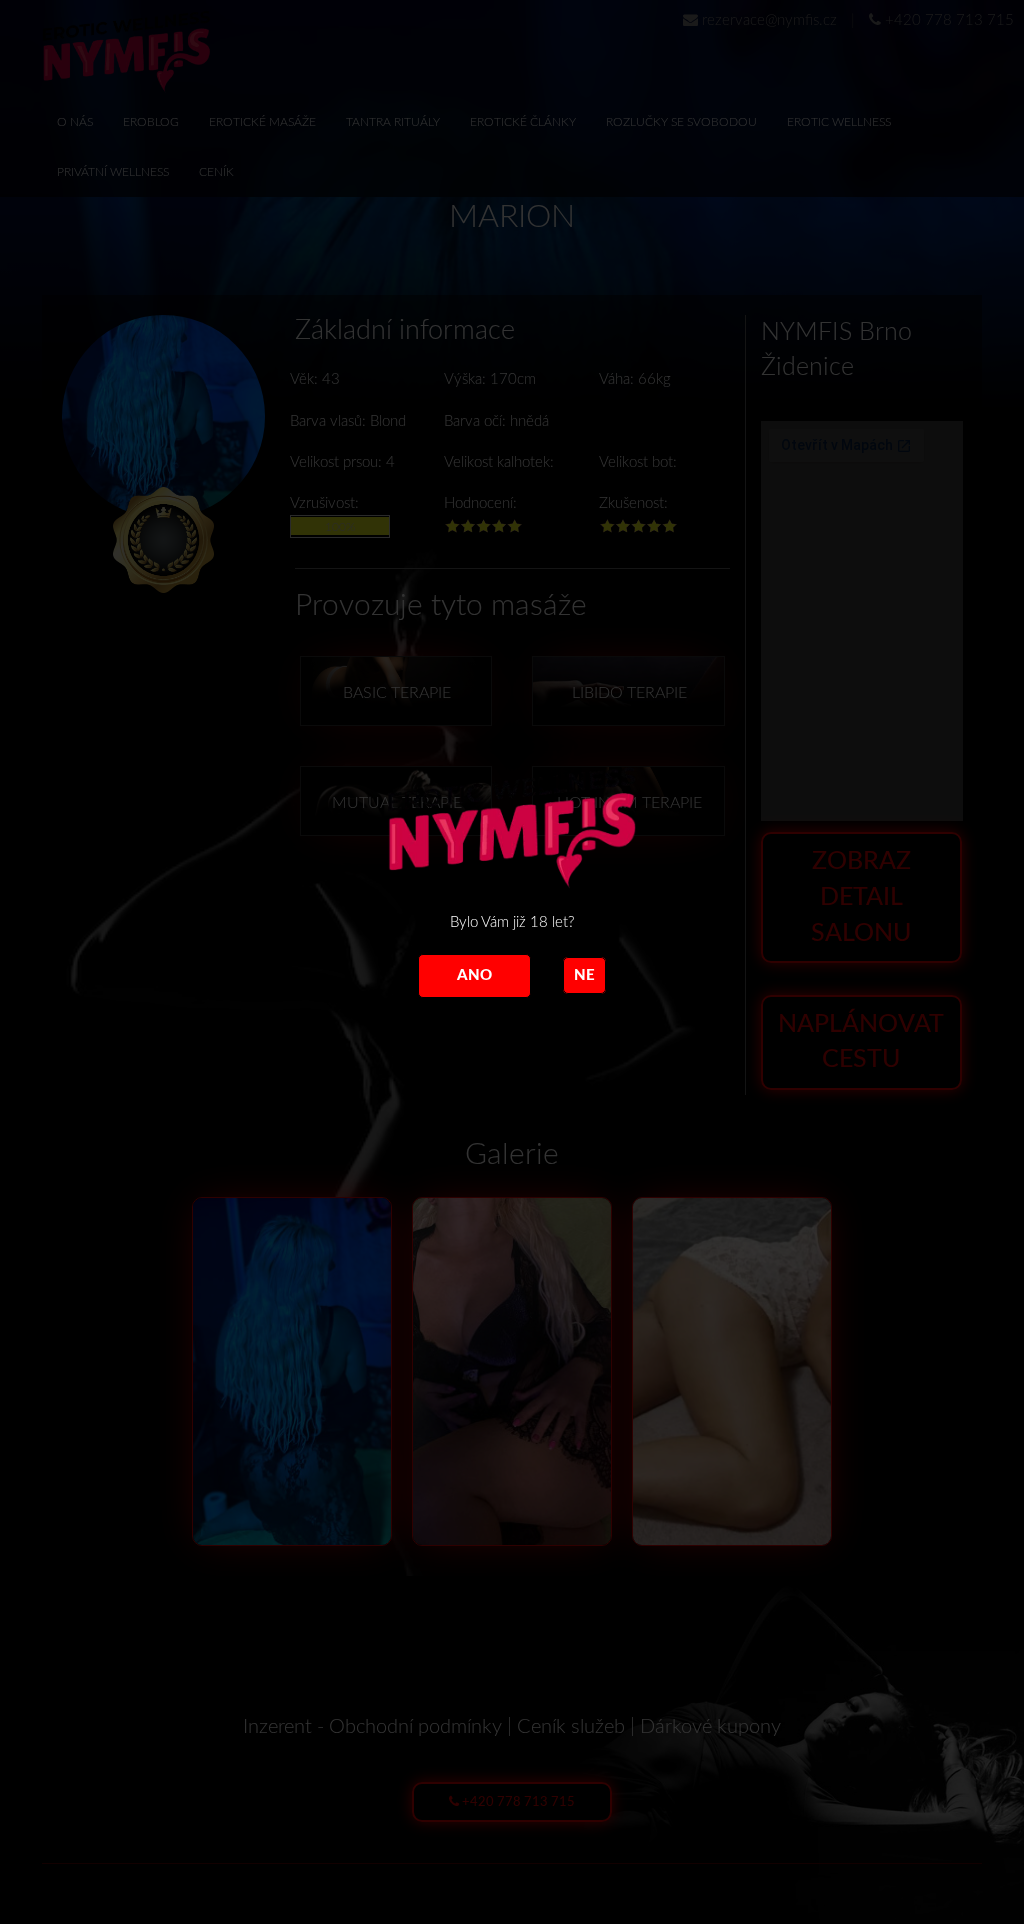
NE (584, 975)
